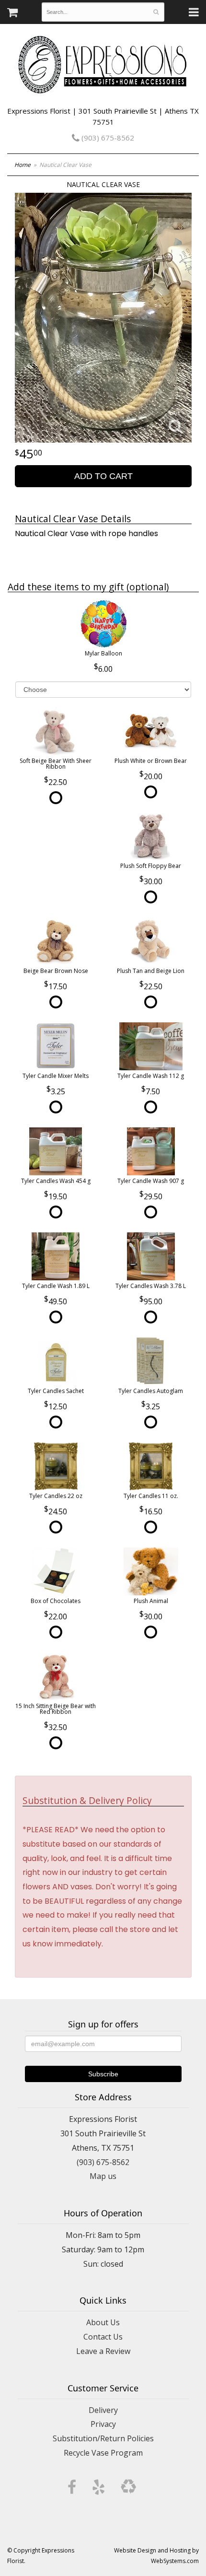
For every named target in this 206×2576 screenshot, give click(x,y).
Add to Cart (103, 476)
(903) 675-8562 (107, 138)
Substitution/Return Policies (103, 2438)
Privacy (103, 2424)
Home (23, 165)
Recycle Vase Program (103, 2453)
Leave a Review (103, 2351)
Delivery (103, 2410)
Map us (103, 2176)
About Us (103, 2322)
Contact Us (103, 2337)
